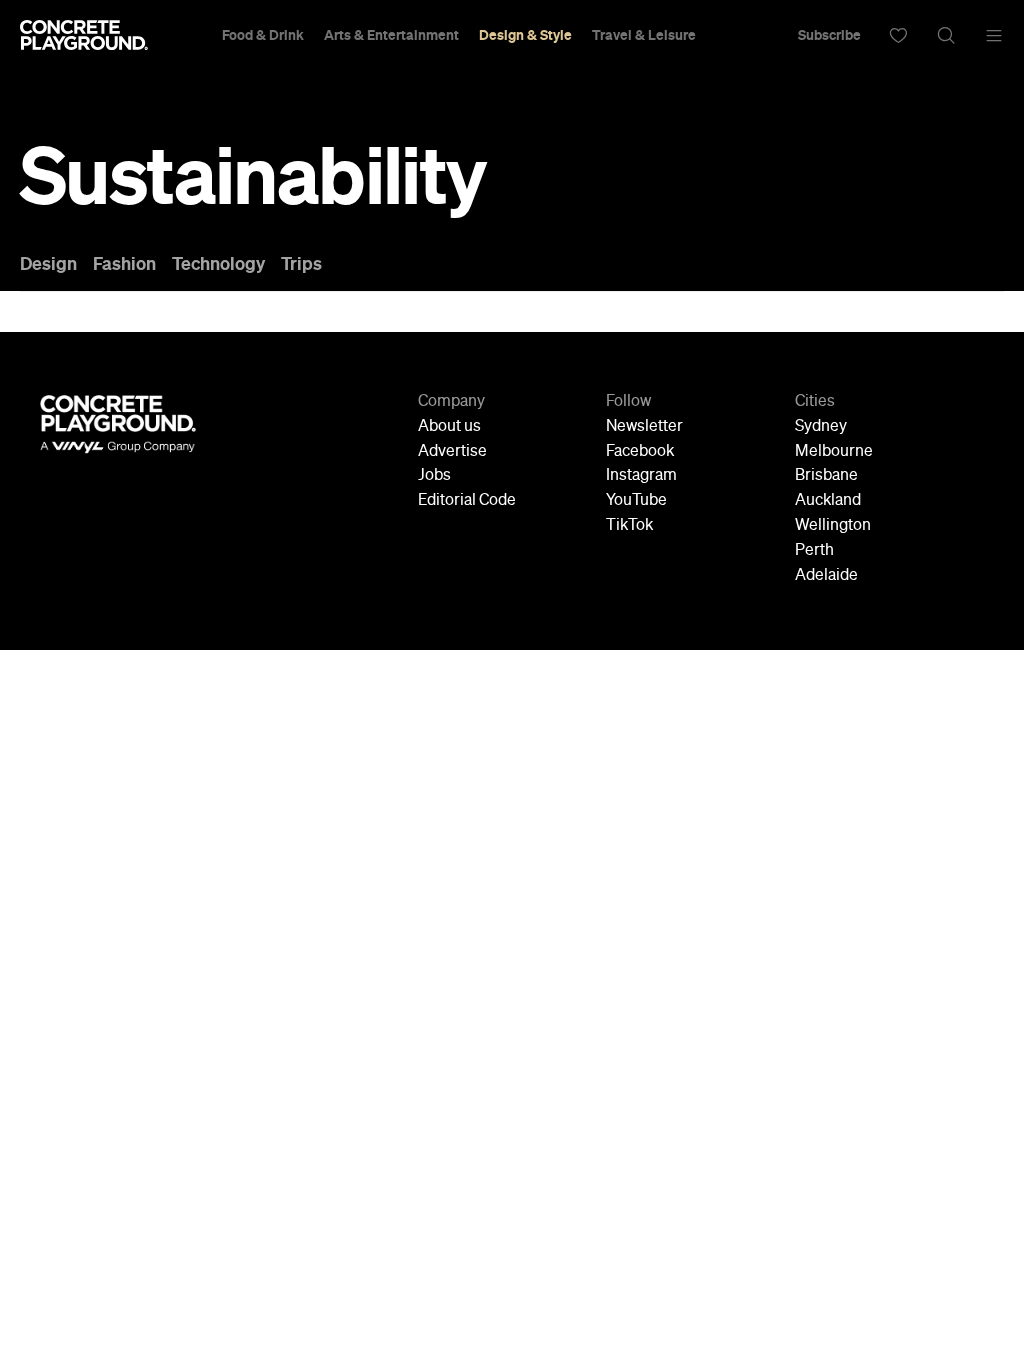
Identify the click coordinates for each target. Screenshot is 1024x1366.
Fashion (124, 264)
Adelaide (826, 576)
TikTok (629, 526)
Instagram (641, 476)
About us (449, 427)
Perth (814, 551)
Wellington (833, 526)
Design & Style (525, 35)
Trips (301, 264)
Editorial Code (467, 501)
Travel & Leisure (644, 35)
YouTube (636, 501)
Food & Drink (263, 35)
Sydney (821, 427)
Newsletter (644, 427)
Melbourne (834, 452)
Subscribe (829, 35)
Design (48, 264)
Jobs (434, 476)
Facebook (640, 452)
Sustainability (253, 176)
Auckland (828, 501)
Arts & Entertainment (391, 35)
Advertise (452, 452)
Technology (218, 264)
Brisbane (826, 476)
